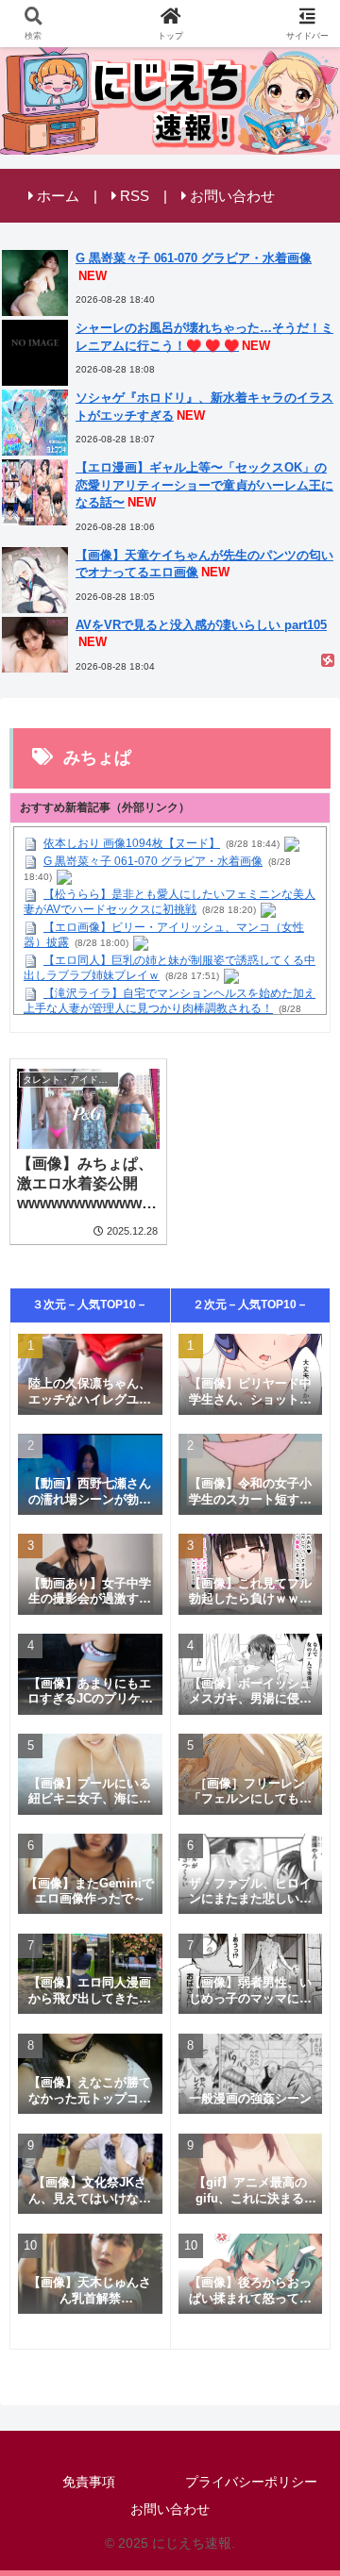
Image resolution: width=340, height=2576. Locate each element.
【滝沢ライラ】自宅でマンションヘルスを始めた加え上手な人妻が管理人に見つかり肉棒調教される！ (170, 1001)
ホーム (58, 196)
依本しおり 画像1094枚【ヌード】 (132, 843)
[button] (303, 2294)
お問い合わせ (232, 196)
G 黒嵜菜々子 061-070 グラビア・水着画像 (153, 861)
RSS (135, 196)
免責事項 (89, 2482)
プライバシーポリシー (251, 2482)
